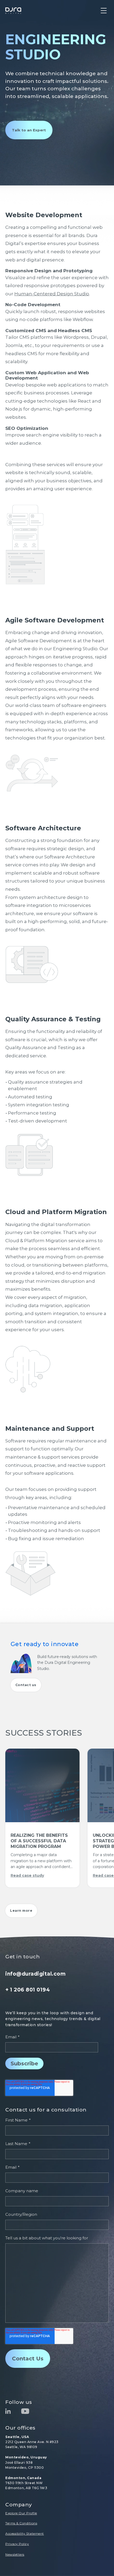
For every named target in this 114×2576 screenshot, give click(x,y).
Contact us (26, 1685)
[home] (13, 11)
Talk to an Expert (29, 130)
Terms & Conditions (21, 2523)
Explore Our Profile (21, 2513)
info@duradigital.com (35, 1974)
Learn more (21, 1911)
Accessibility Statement (25, 2533)
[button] (104, 11)
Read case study (27, 1875)
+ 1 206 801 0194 (28, 1990)
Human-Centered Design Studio (52, 294)
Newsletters (15, 2554)
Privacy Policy (17, 2544)
